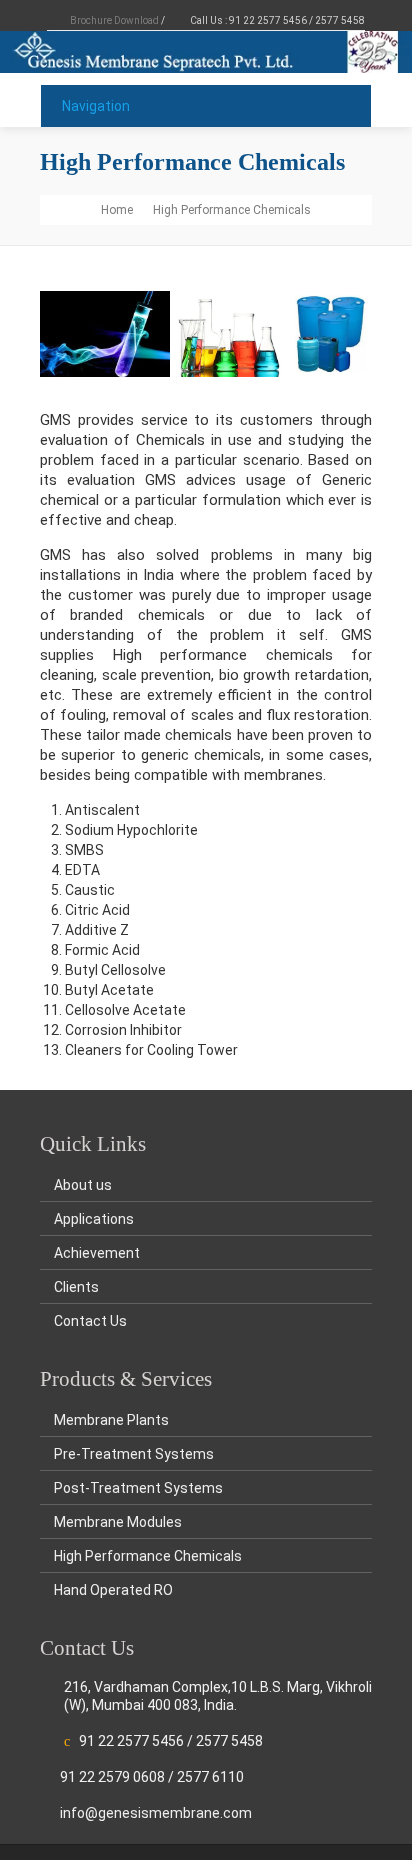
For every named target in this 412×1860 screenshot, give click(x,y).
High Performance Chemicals (148, 1556)
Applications (94, 1219)
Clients (76, 1287)
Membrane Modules (118, 1522)
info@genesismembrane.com (156, 1813)
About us (83, 1185)
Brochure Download (114, 20)
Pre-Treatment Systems (134, 1454)
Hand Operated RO (113, 1590)
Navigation (96, 106)
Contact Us (90, 1321)
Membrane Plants (111, 1420)
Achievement (97, 1253)
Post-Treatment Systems (138, 1488)
